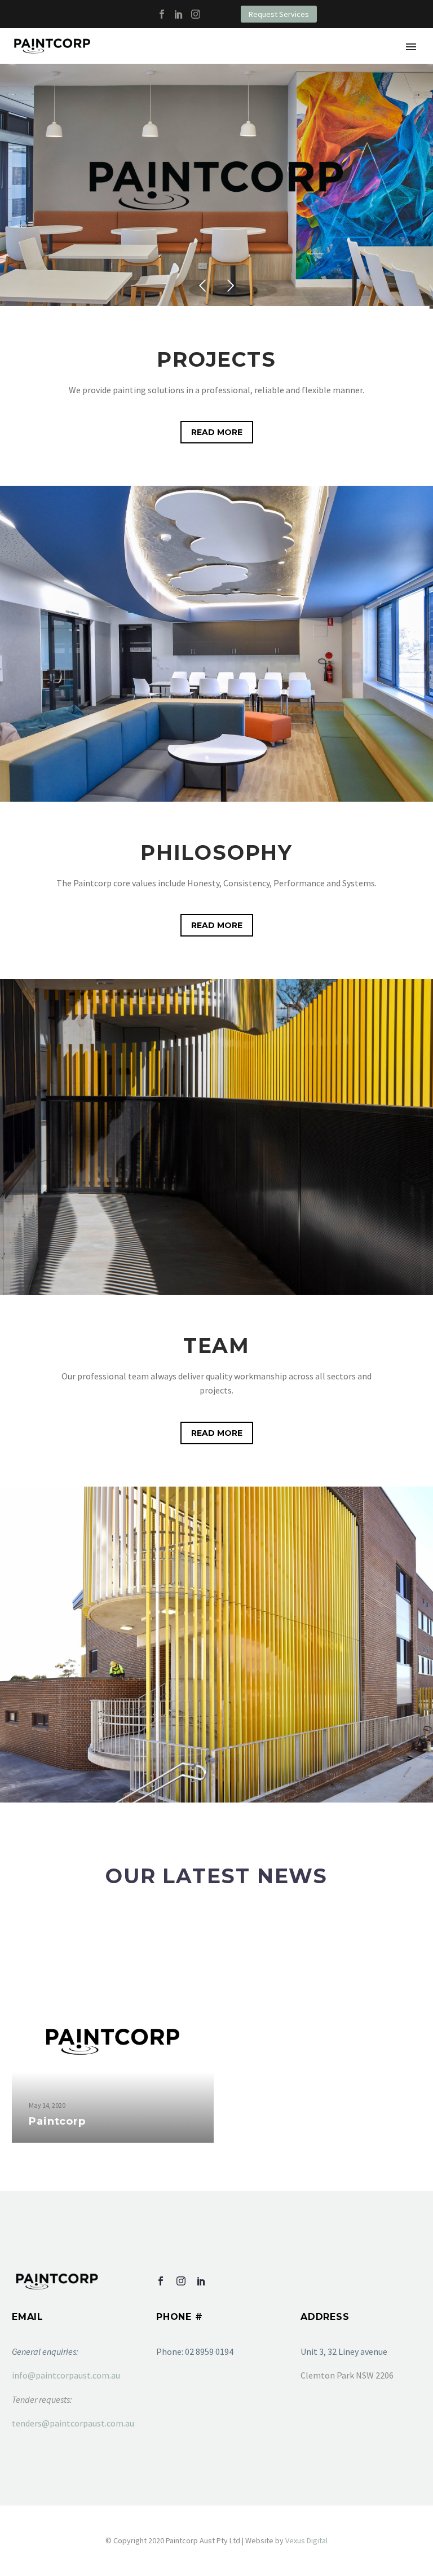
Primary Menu (411, 47)
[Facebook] (162, 14)
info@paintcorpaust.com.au (66, 2375)
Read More (217, 432)
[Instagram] (196, 14)
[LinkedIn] (179, 14)
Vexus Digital (306, 2540)
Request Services (279, 14)
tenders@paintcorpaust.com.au (73, 2423)
